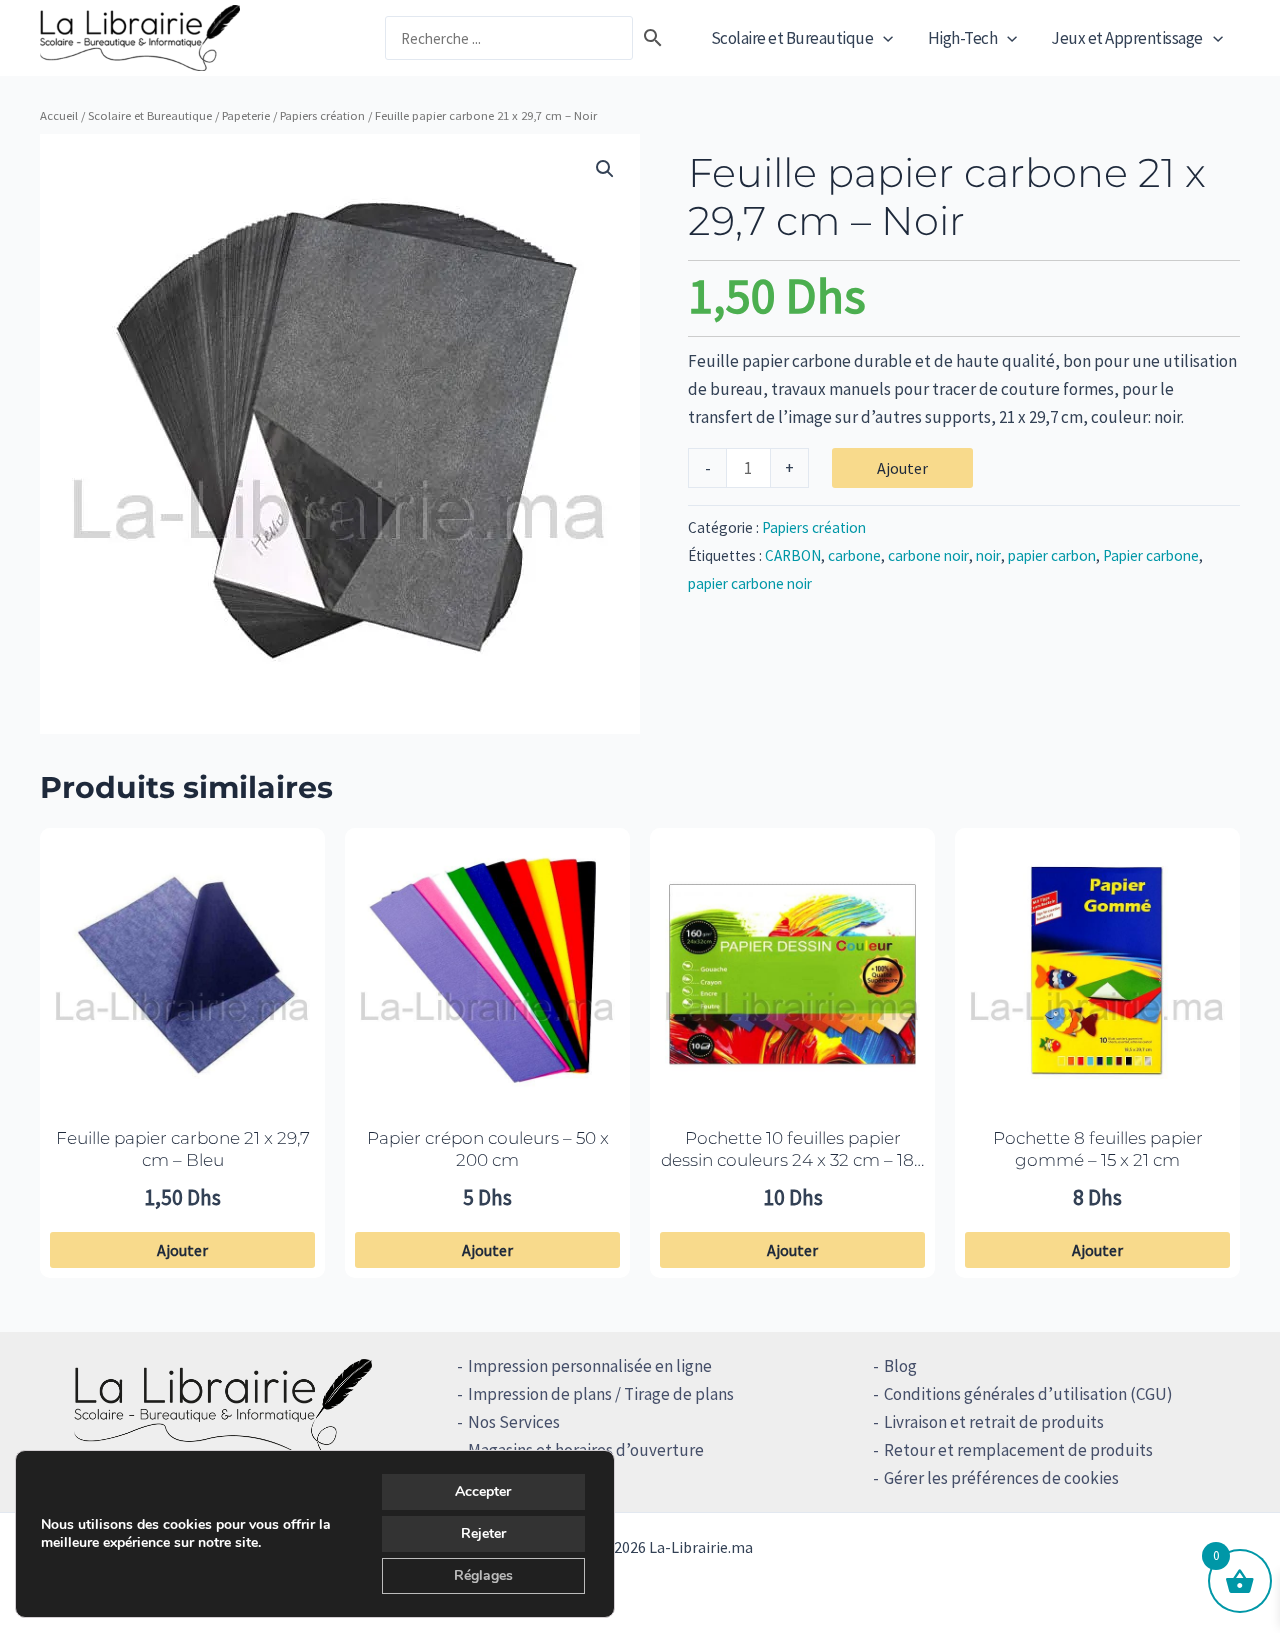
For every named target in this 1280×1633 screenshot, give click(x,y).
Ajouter (902, 468)
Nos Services (514, 1422)
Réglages (483, 1575)
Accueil (59, 115)
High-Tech (963, 38)
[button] (883, 38)
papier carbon (1052, 555)
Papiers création (322, 115)
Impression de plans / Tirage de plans (601, 1394)
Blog (900, 1366)
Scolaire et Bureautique (792, 38)
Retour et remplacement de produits (1018, 1450)
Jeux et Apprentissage (1127, 38)
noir (988, 555)
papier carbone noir (750, 583)
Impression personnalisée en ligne (590, 1366)
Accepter (483, 1491)
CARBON (793, 555)
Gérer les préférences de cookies (1001, 1478)
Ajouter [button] (182, 1250)
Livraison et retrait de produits (994, 1422)
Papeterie (246, 115)
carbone (854, 555)
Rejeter (483, 1533)
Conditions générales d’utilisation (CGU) (1028, 1394)
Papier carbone (1151, 555)
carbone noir (928, 555)
